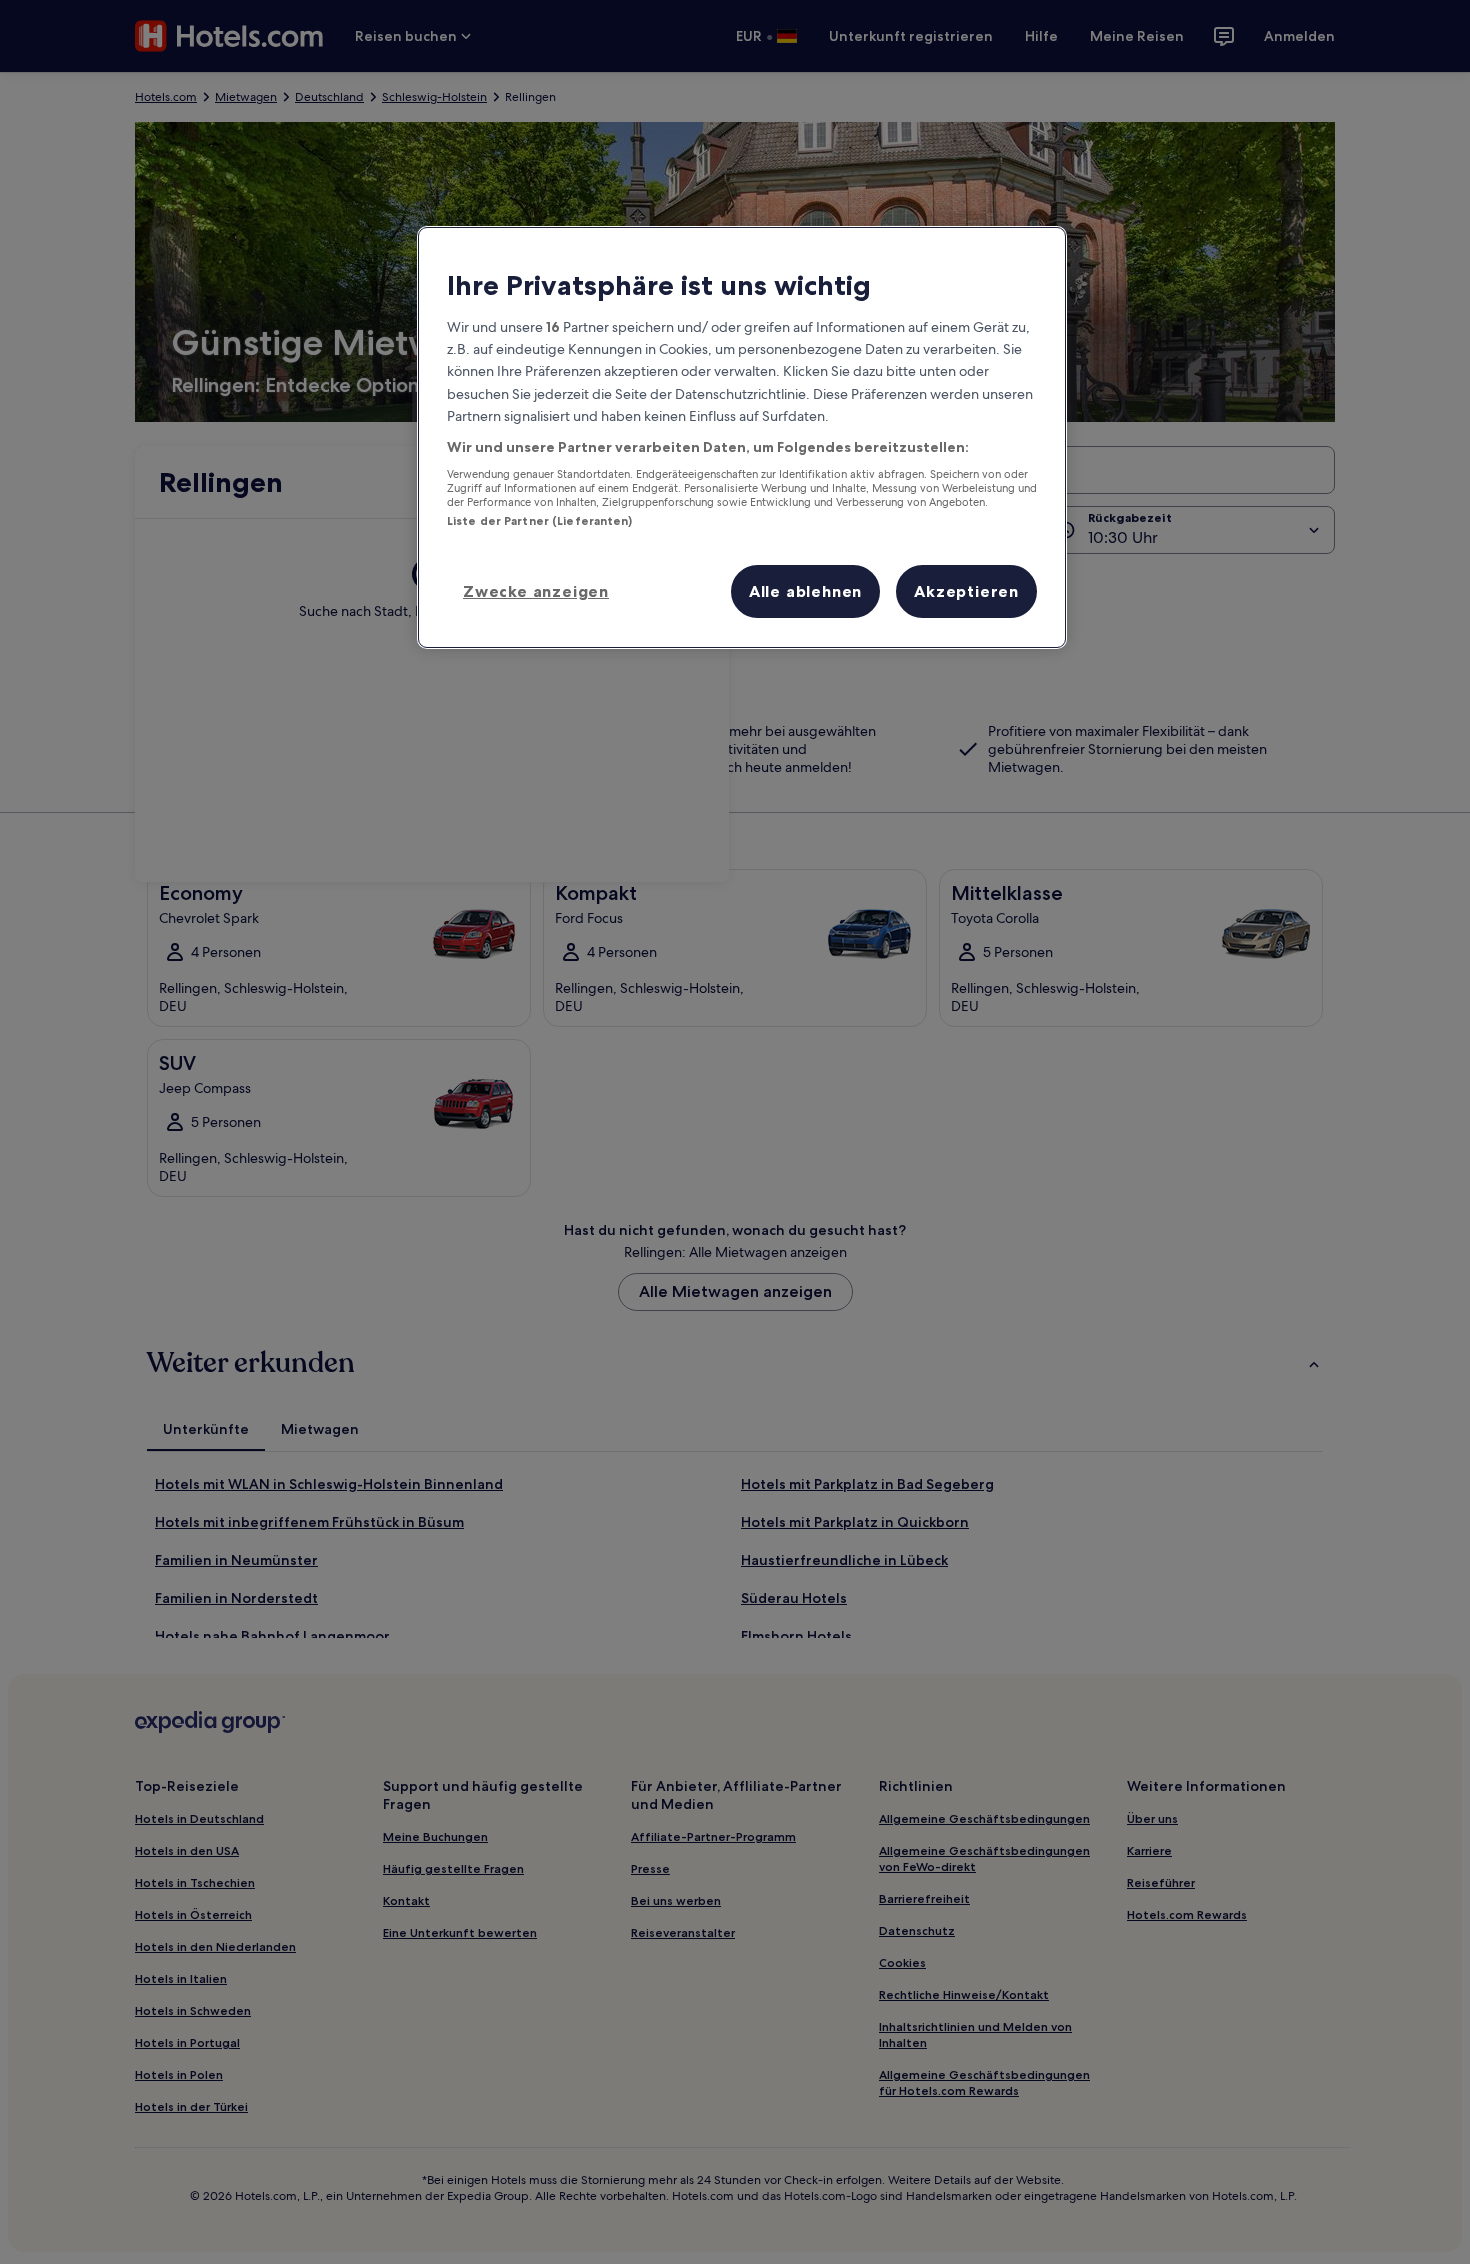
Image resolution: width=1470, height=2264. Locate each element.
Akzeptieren (966, 591)
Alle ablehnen (805, 591)
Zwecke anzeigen (536, 591)
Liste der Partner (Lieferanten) (540, 521)
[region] (742, 437)
